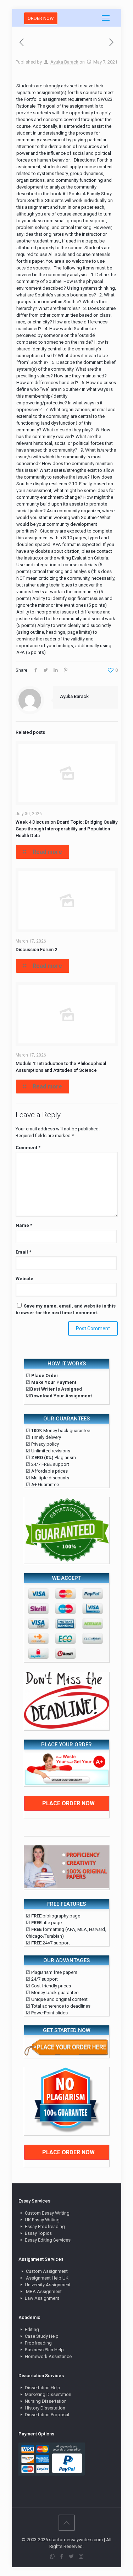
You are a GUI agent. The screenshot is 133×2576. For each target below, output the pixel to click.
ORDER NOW (41, 18)
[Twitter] (71, 2556)
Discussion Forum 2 (36, 949)
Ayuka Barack (64, 62)
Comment (28, 1148)
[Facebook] (62, 2556)
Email (23, 1252)
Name (24, 1225)
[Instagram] (81, 2556)
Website (24, 1279)
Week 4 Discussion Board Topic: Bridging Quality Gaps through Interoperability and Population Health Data (66, 829)
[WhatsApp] (52, 2556)
